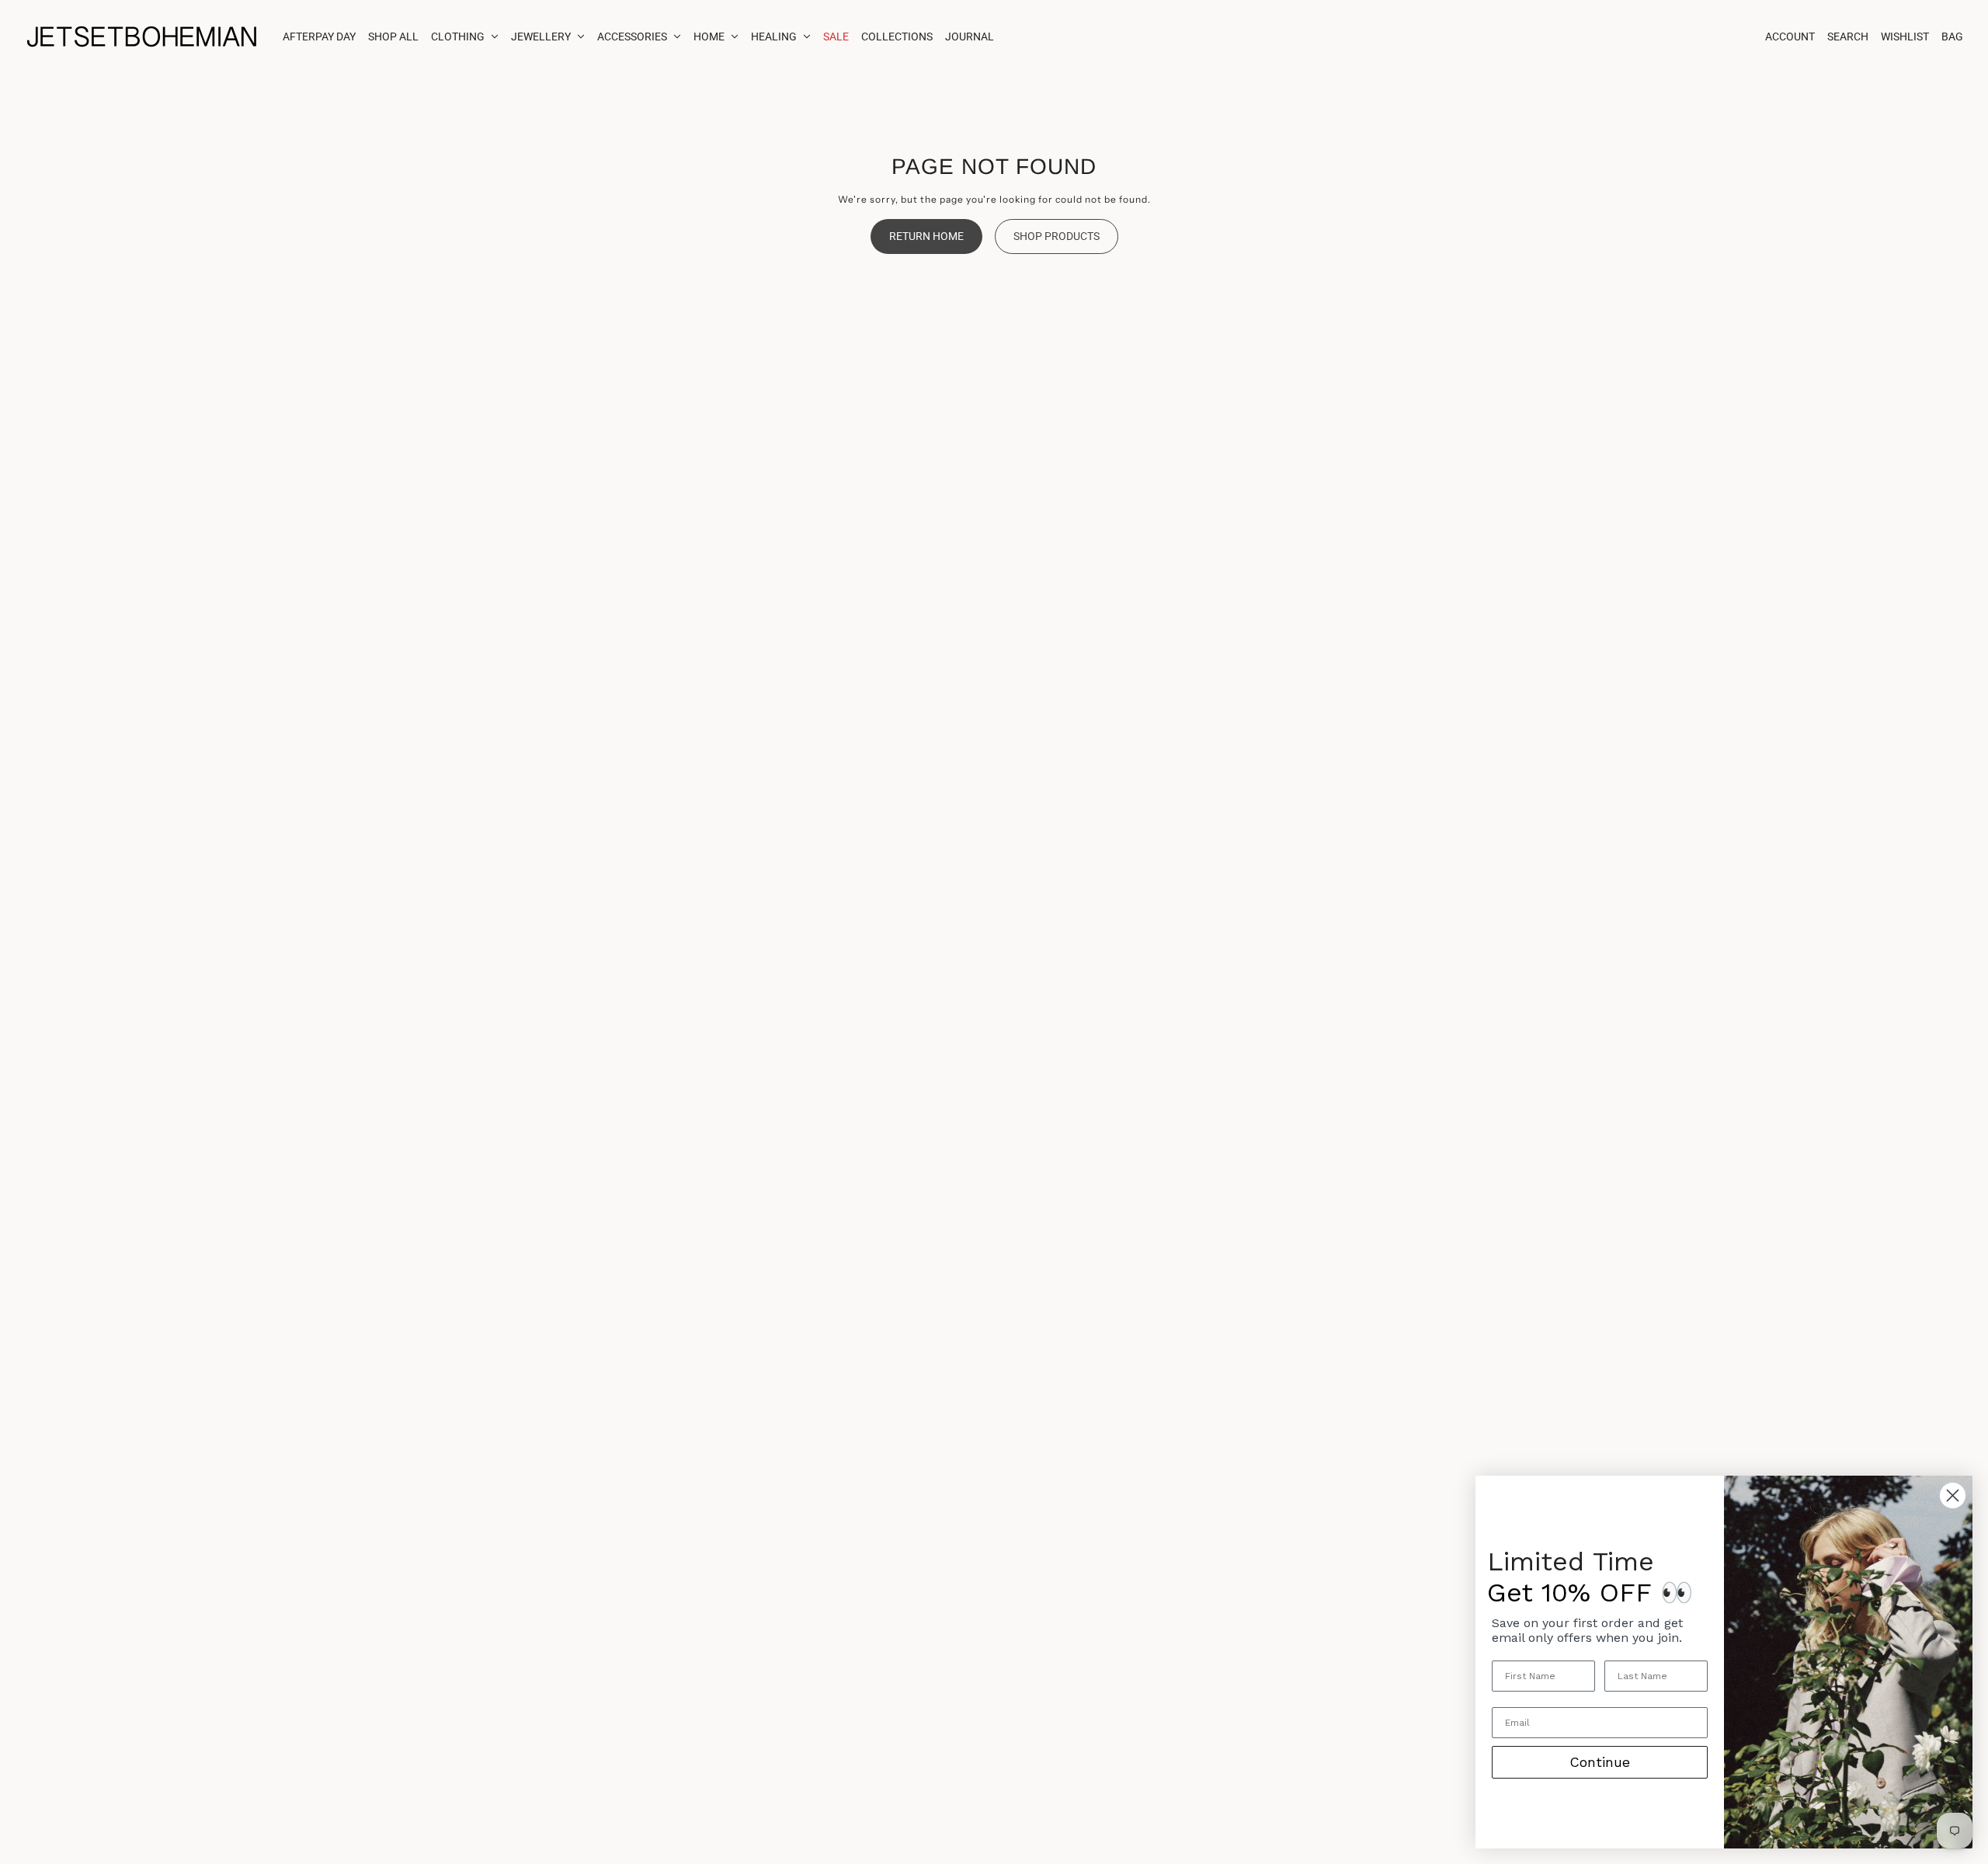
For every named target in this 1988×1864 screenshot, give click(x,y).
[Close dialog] (1953, 1495)
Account (1790, 37)
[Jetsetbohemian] (141, 37)
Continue (1600, 1762)
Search (1848, 37)
